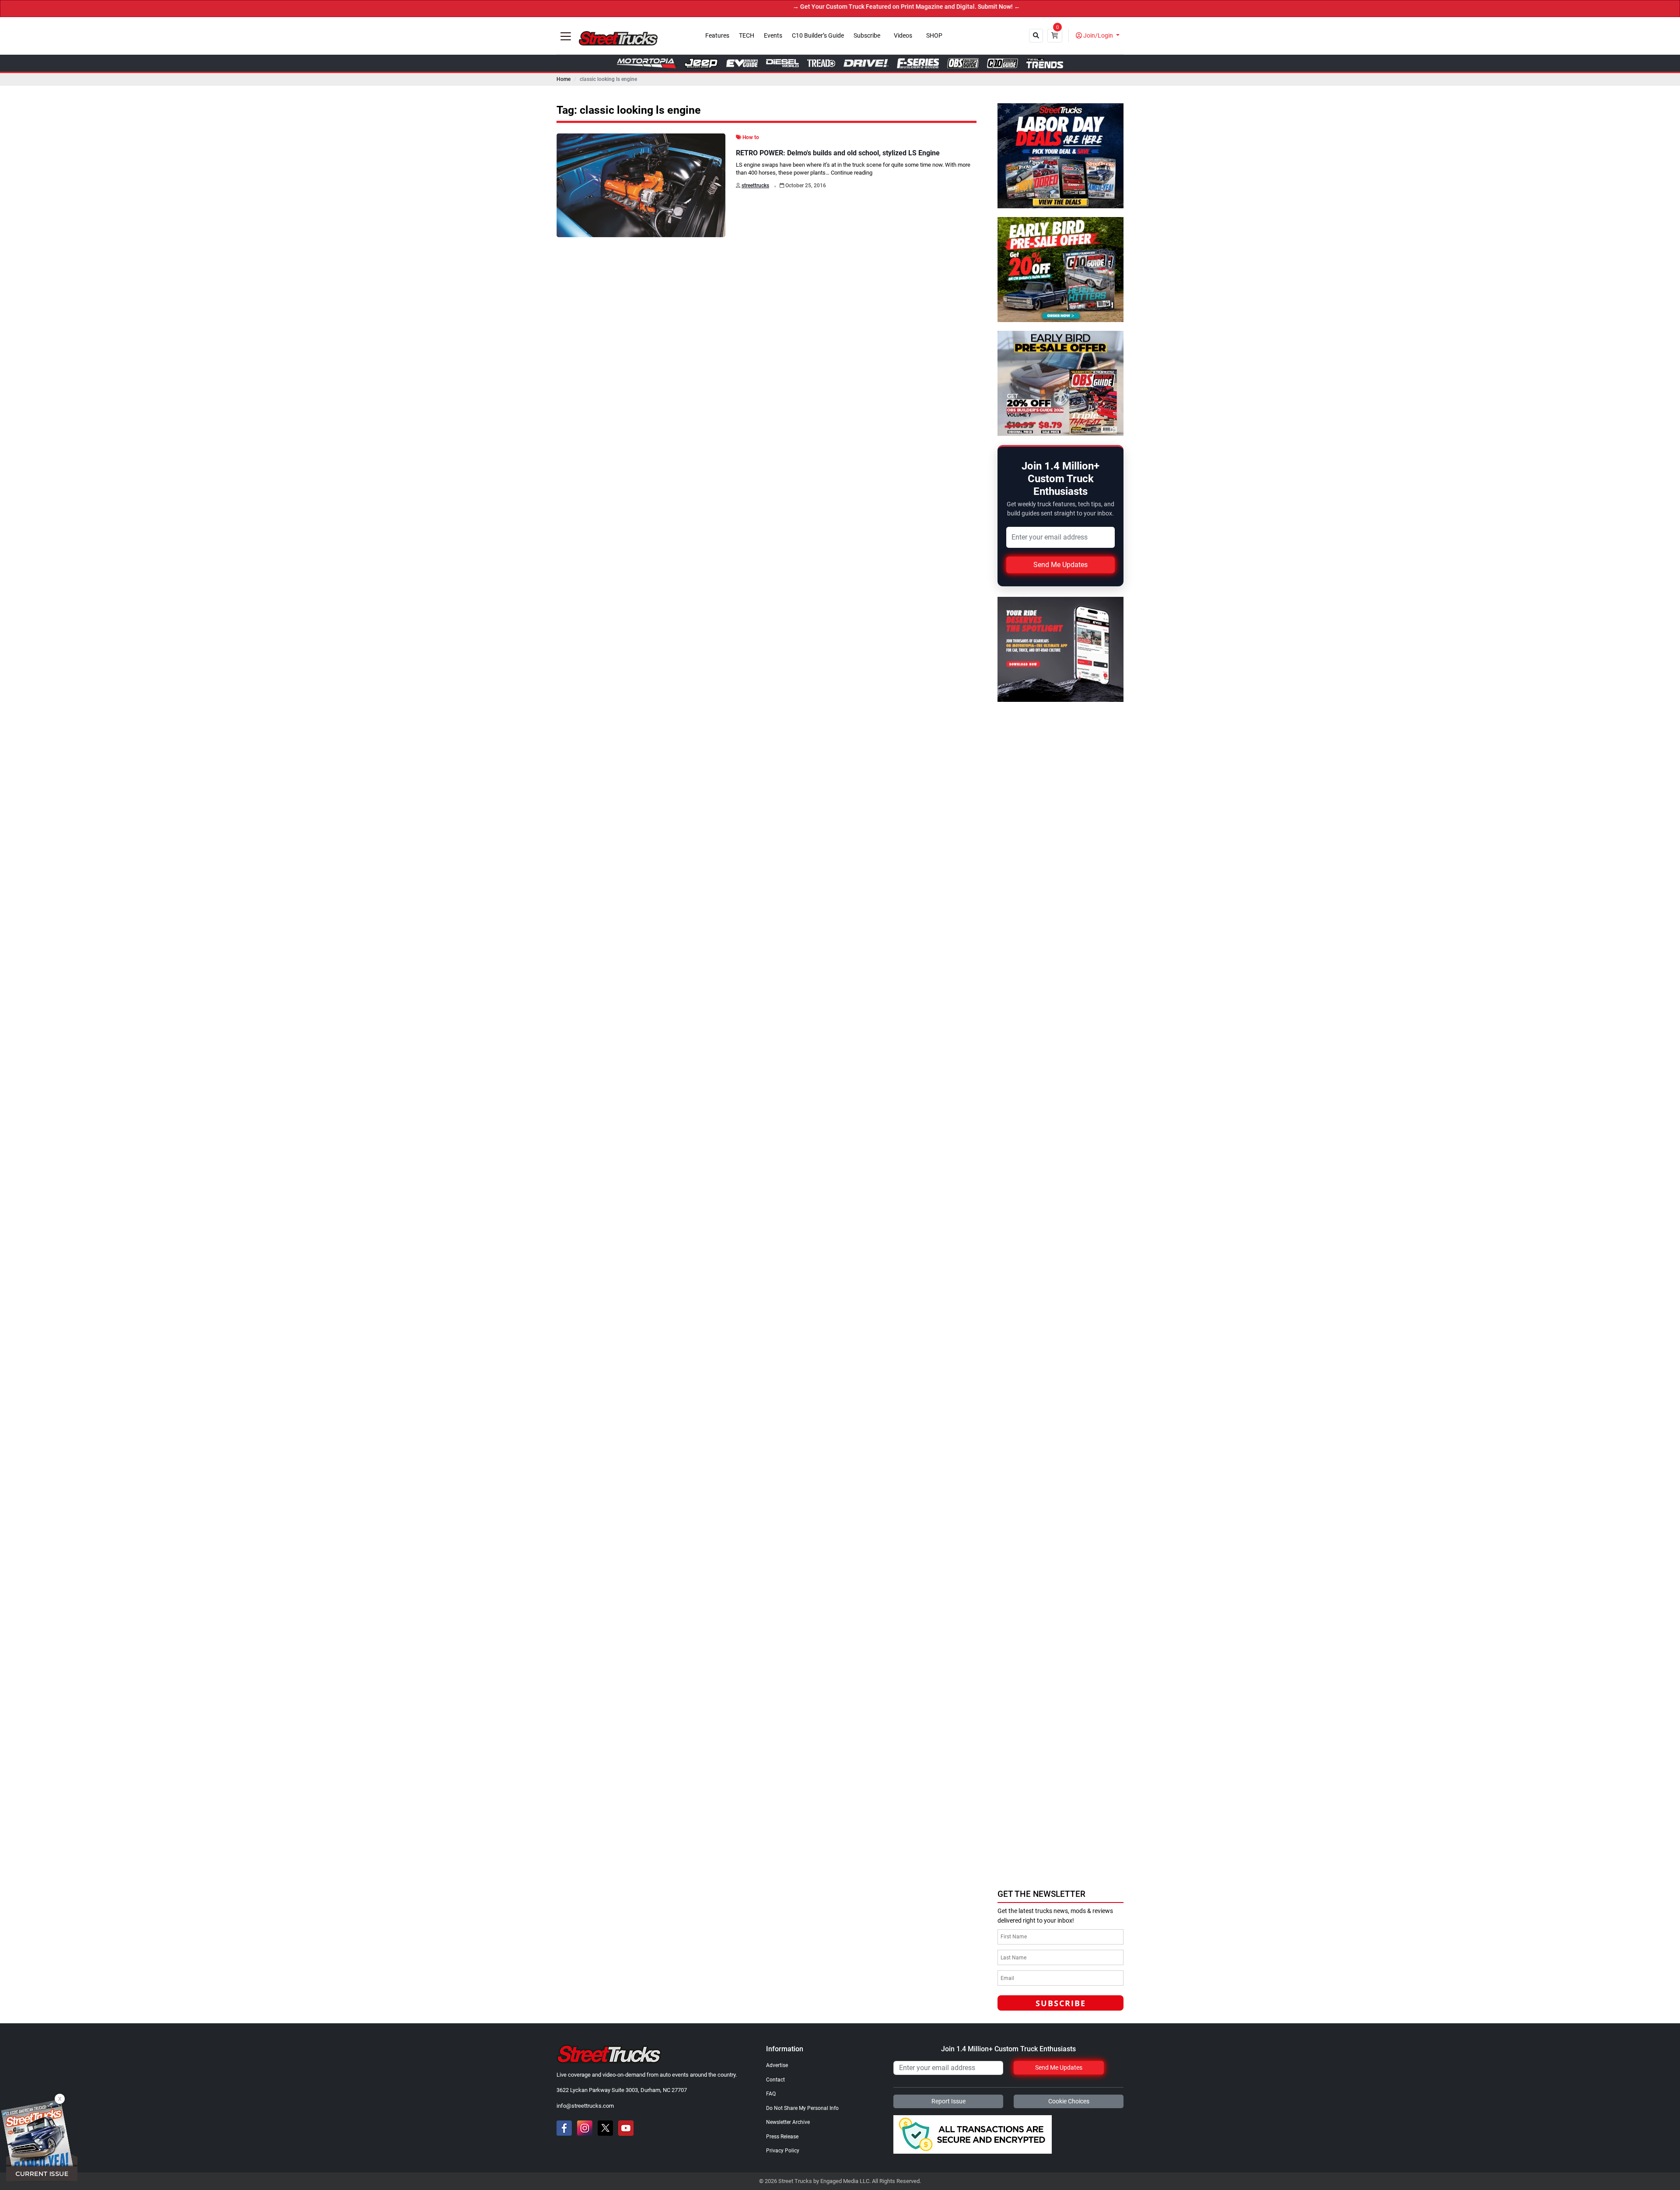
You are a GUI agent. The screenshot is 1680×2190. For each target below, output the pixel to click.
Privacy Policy (783, 2151)
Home (563, 79)
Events (773, 36)
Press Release (782, 2137)
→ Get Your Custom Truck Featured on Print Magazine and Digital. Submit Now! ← (790, 7)
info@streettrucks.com (585, 2106)
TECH (747, 36)
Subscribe (867, 36)
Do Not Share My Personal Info (802, 2108)
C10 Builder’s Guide (818, 36)
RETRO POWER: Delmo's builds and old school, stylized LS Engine (838, 153)
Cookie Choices (1069, 2101)
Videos (903, 36)
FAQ (771, 2094)
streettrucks (755, 186)
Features (717, 36)
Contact (775, 2080)
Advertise (777, 2065)
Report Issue (948, 2101)
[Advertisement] (1063, 1823)
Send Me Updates (1060, 565)
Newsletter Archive (788, 2122)
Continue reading (852, 173)
